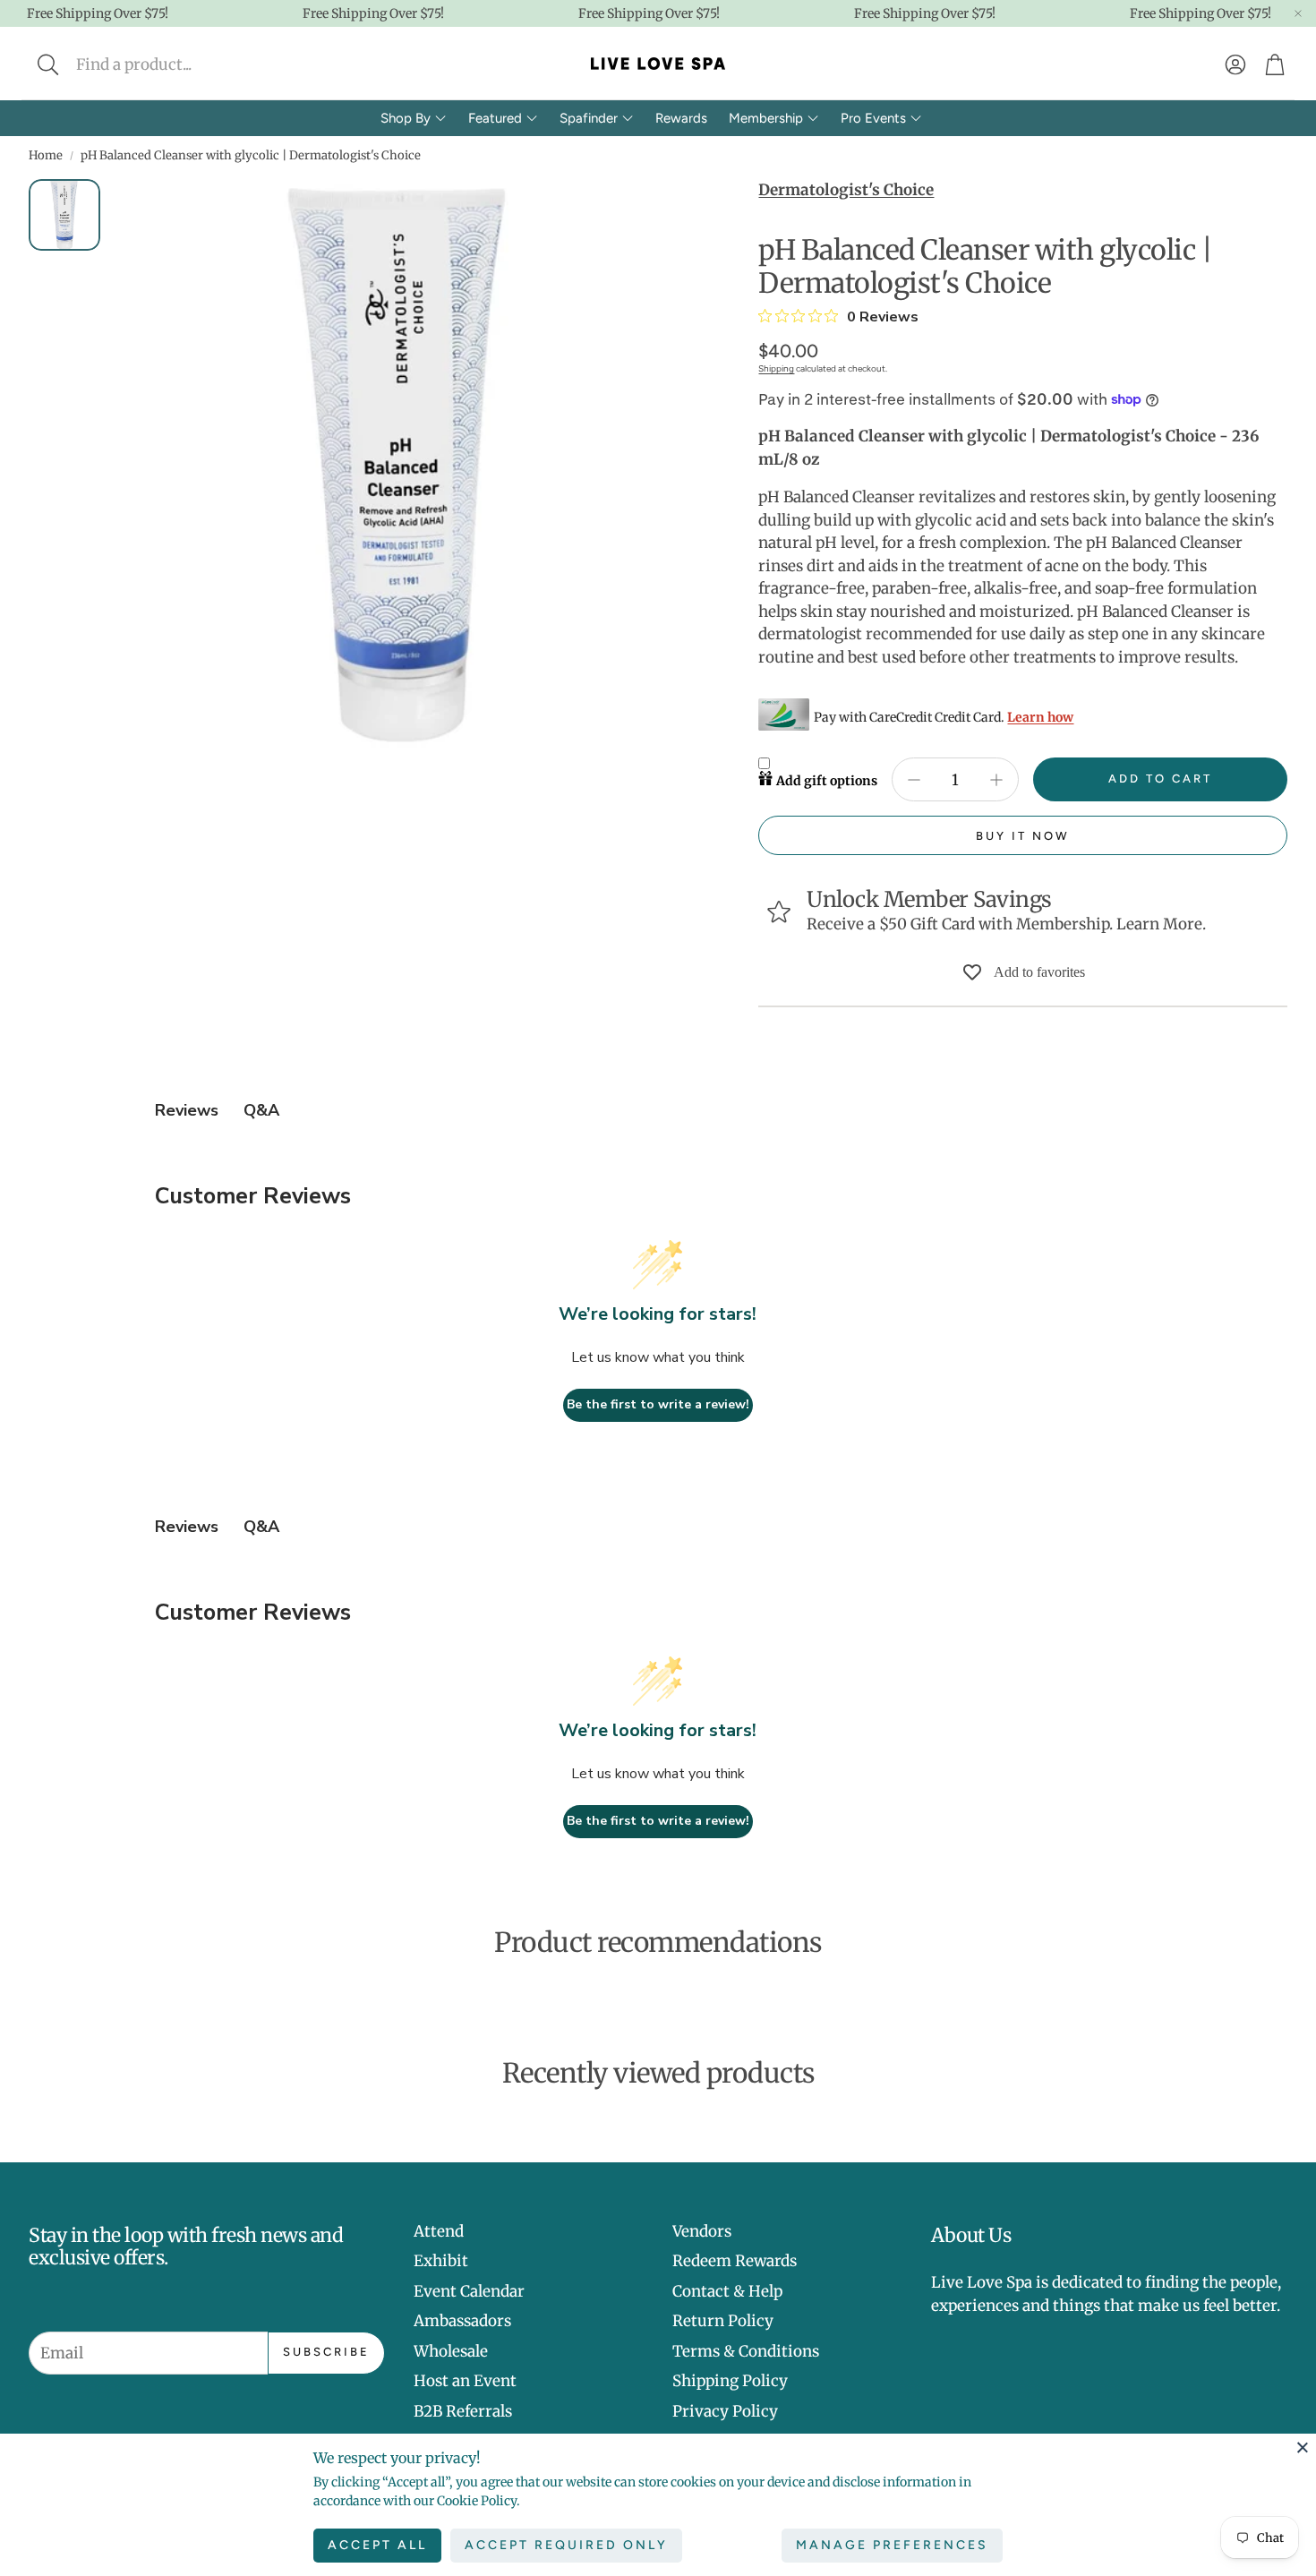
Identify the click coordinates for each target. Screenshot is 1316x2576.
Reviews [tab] (187, 1110)
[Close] (1303, 2447)
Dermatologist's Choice (846, 190)
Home (46, 155)
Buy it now (1023, 836)
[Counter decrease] (914, 780)
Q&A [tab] (261, 1110)
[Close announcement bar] (1298, 13)
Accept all (377, 2545)
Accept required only (566, 2545)
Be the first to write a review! (658, 1404)
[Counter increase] (996, 780)
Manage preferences (892, 2545)
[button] (167, 64)
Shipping (776, 368)
